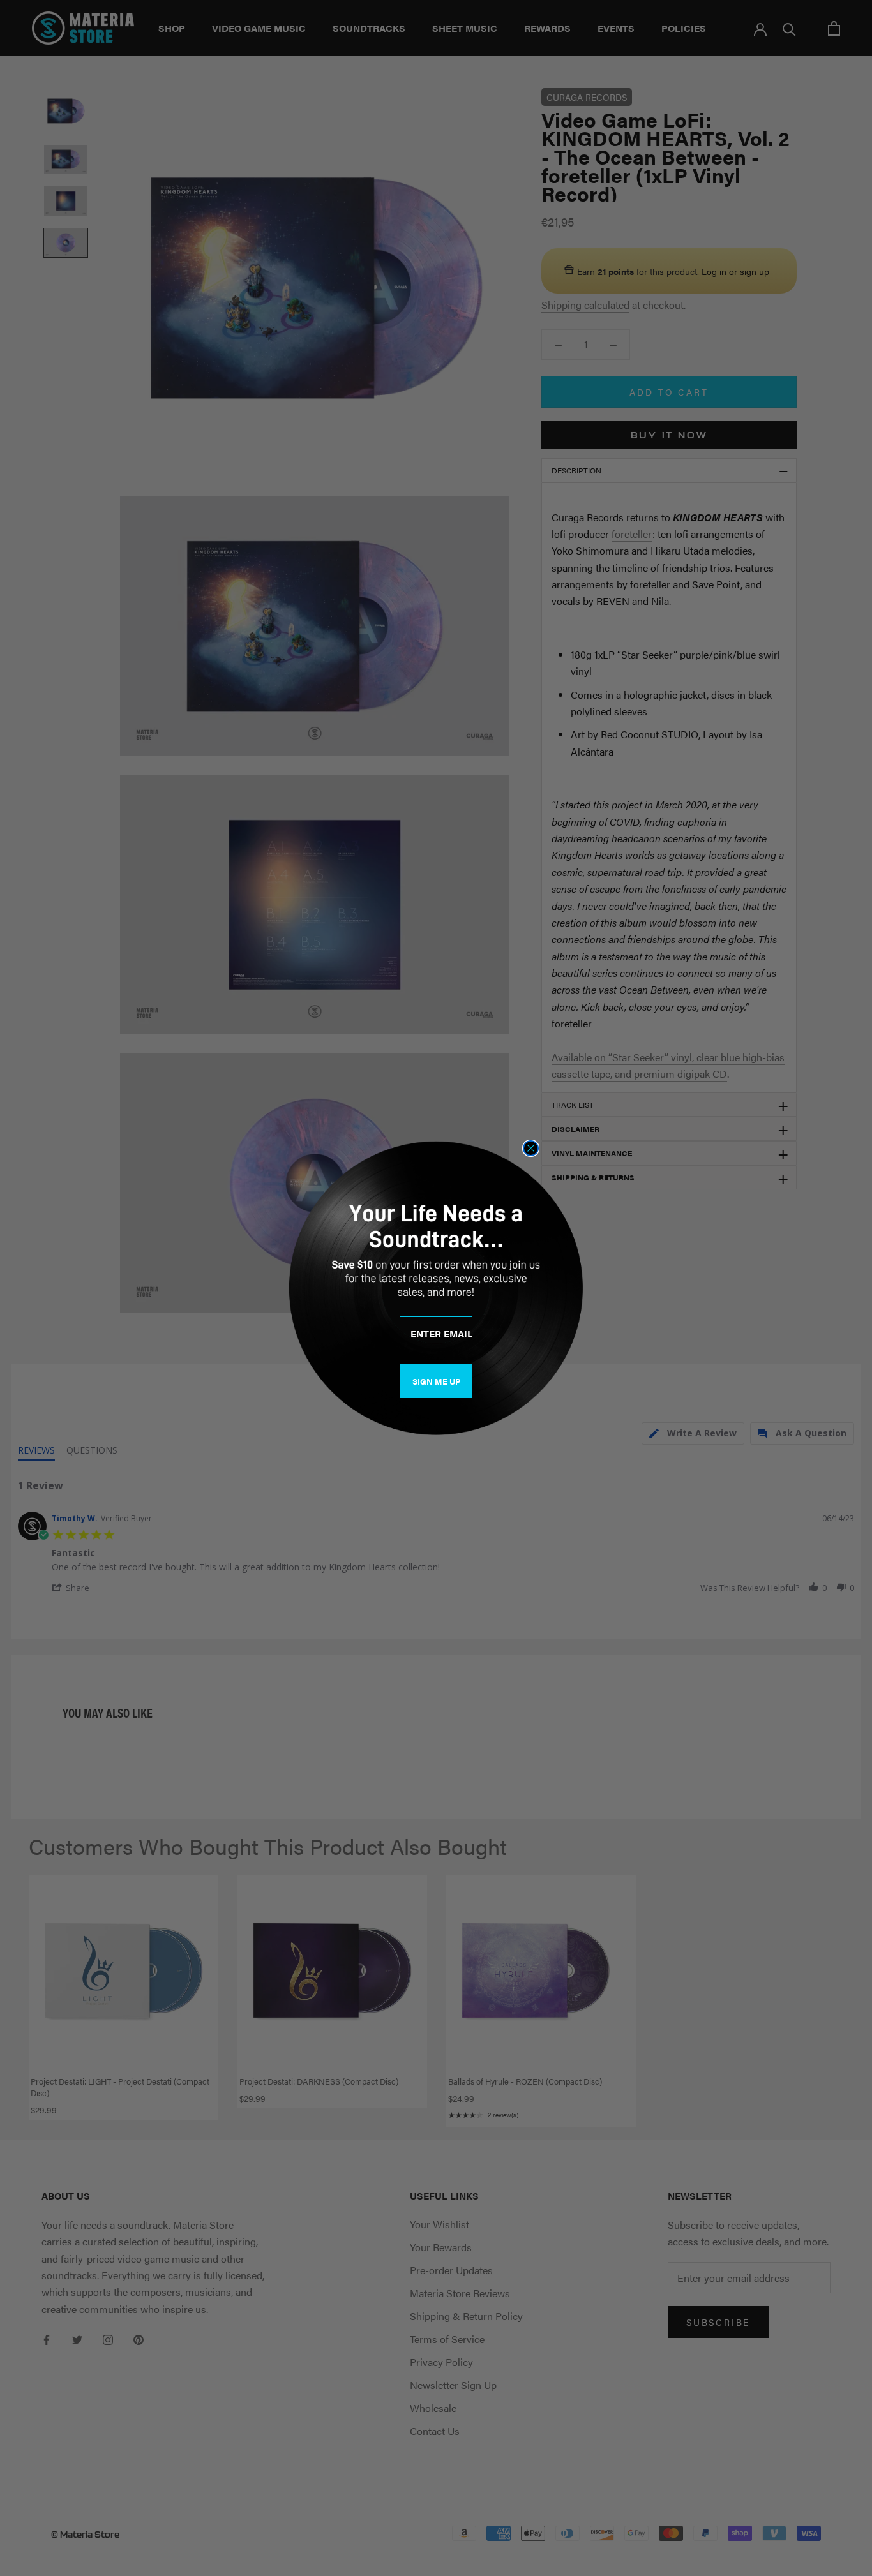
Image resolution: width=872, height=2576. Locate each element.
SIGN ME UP (436, 1381)
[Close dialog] (531, 1148)
